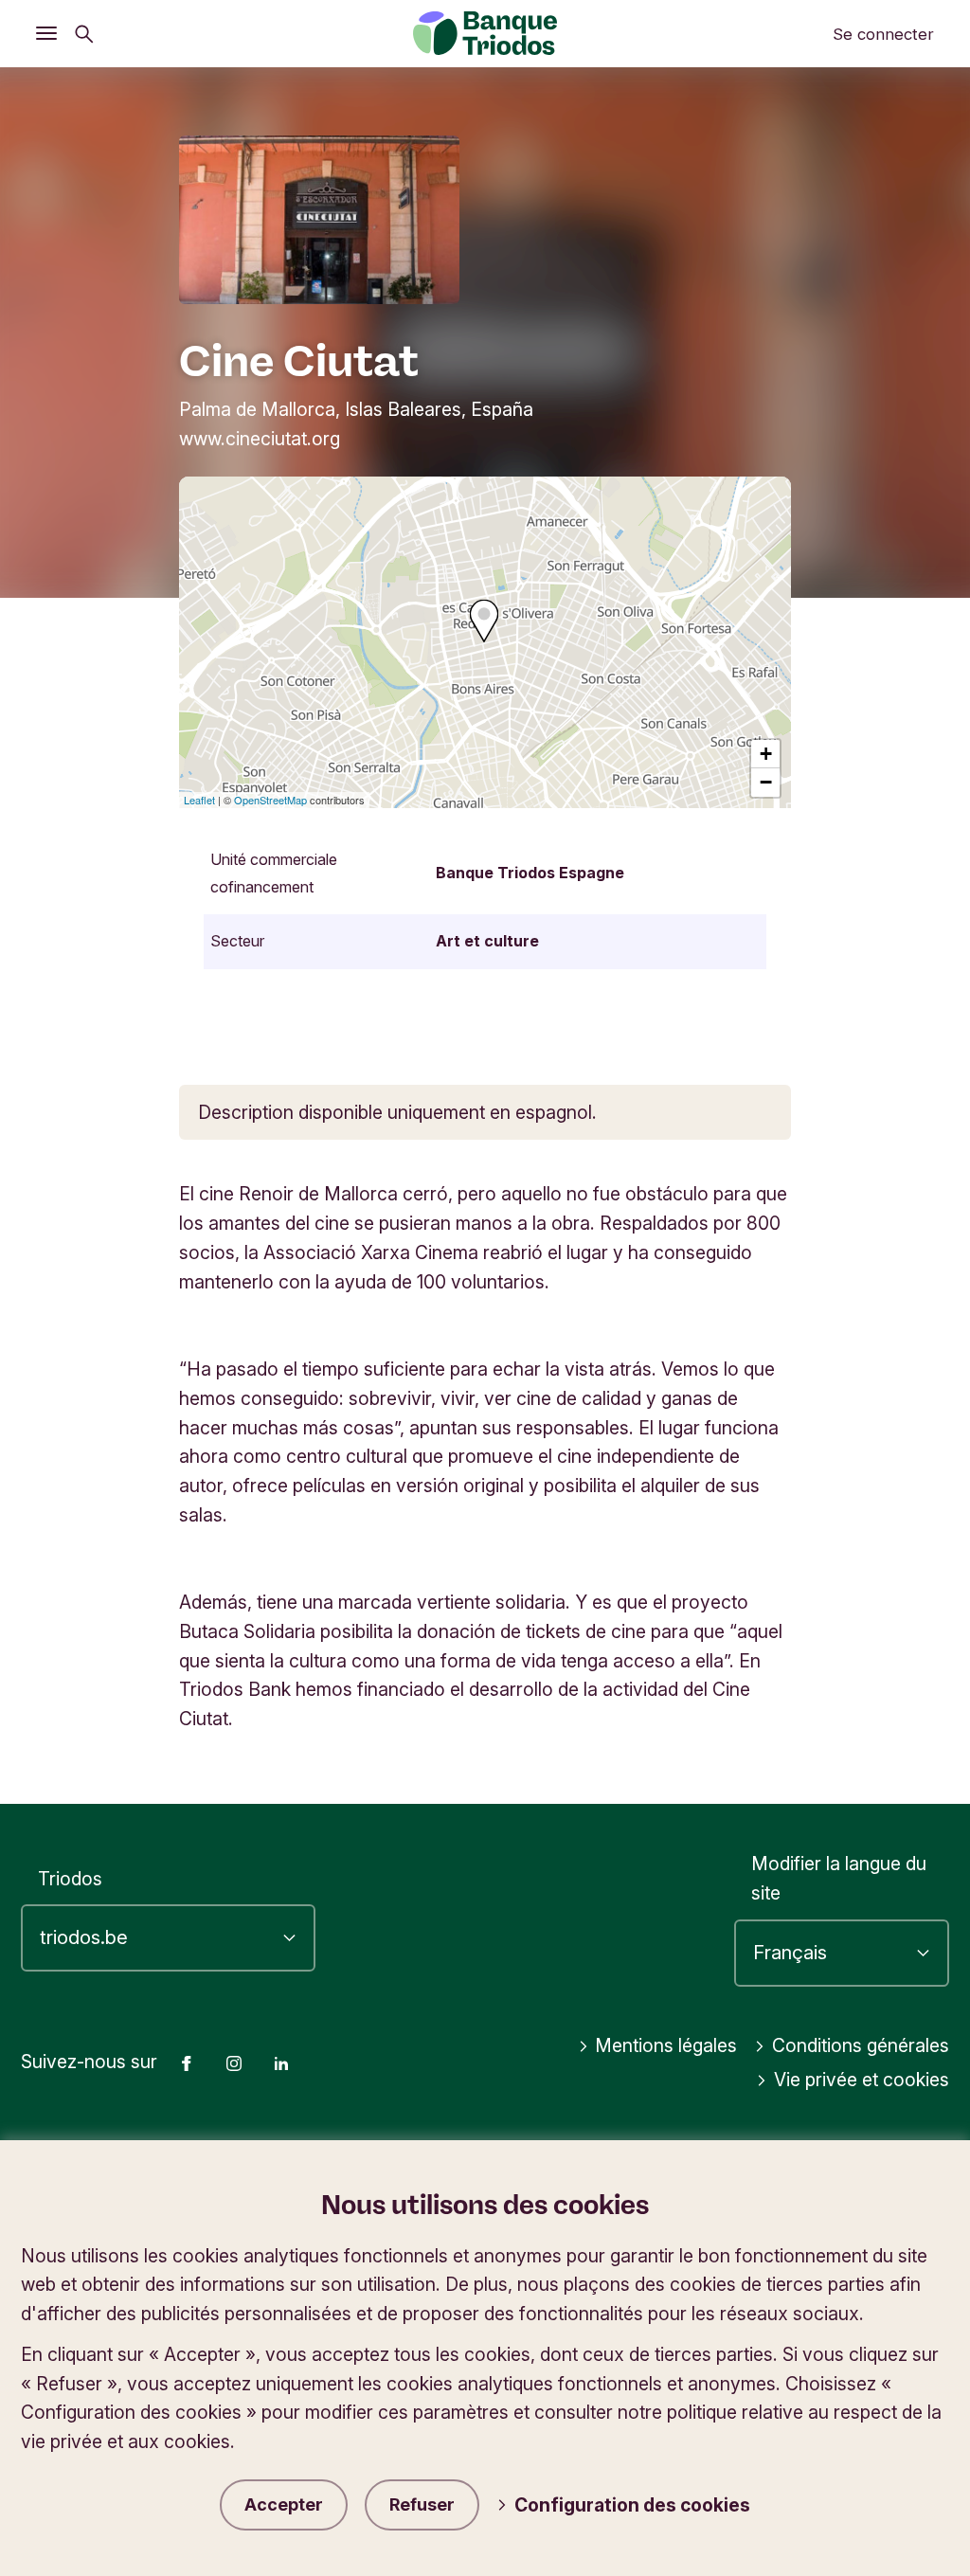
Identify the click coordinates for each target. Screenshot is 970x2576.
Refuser (422, 2504)
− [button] (766, 782)
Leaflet (199, 800)
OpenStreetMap (270, 800)
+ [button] (766, 754)
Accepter (284, 2504)
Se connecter (883, 34)
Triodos (70, 1879)
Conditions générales (861, 2045)
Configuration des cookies (632, 2505)
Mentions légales (666, 2045)
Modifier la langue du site (839, 1878)
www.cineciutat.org (260, 439)
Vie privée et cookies (862, 2080)
